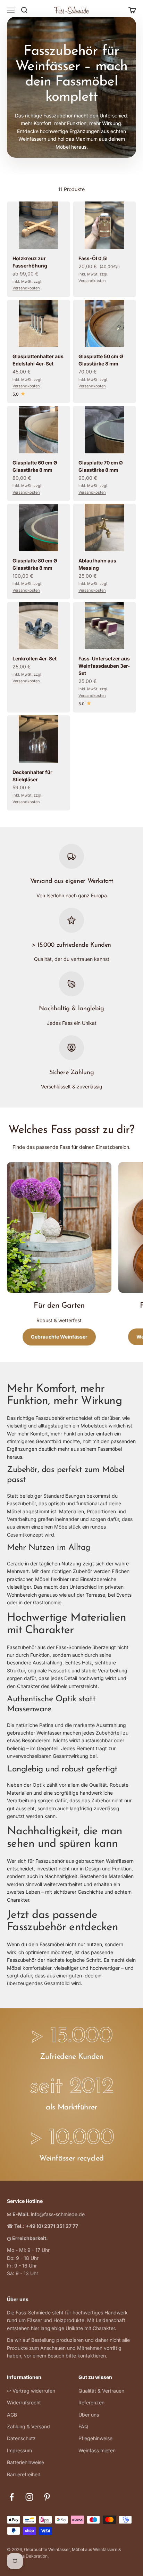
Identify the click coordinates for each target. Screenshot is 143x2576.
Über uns (89, 2415)
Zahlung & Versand (28, 2426)
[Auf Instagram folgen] (29, 2497)
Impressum (19, 2450)
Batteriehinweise (26, 2462)
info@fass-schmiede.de (58, 2214)
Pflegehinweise (95, 2438)
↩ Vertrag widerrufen (31, 2391)
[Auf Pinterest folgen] (47, 2497)
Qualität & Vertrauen (101, 2391)
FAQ (83, 2426)
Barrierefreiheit (24, 2474)
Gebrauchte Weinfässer (59, 1337)
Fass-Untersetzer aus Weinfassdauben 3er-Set (104, 666)
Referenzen (91, 2402)
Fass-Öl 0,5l (93, 258)
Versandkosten (26, 288)
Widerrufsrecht (24, 2402)
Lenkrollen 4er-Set (35, 659)
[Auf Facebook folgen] (12, 2497)
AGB (12, 2415)
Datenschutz (21, 2438)
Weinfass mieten (97, 2450)
